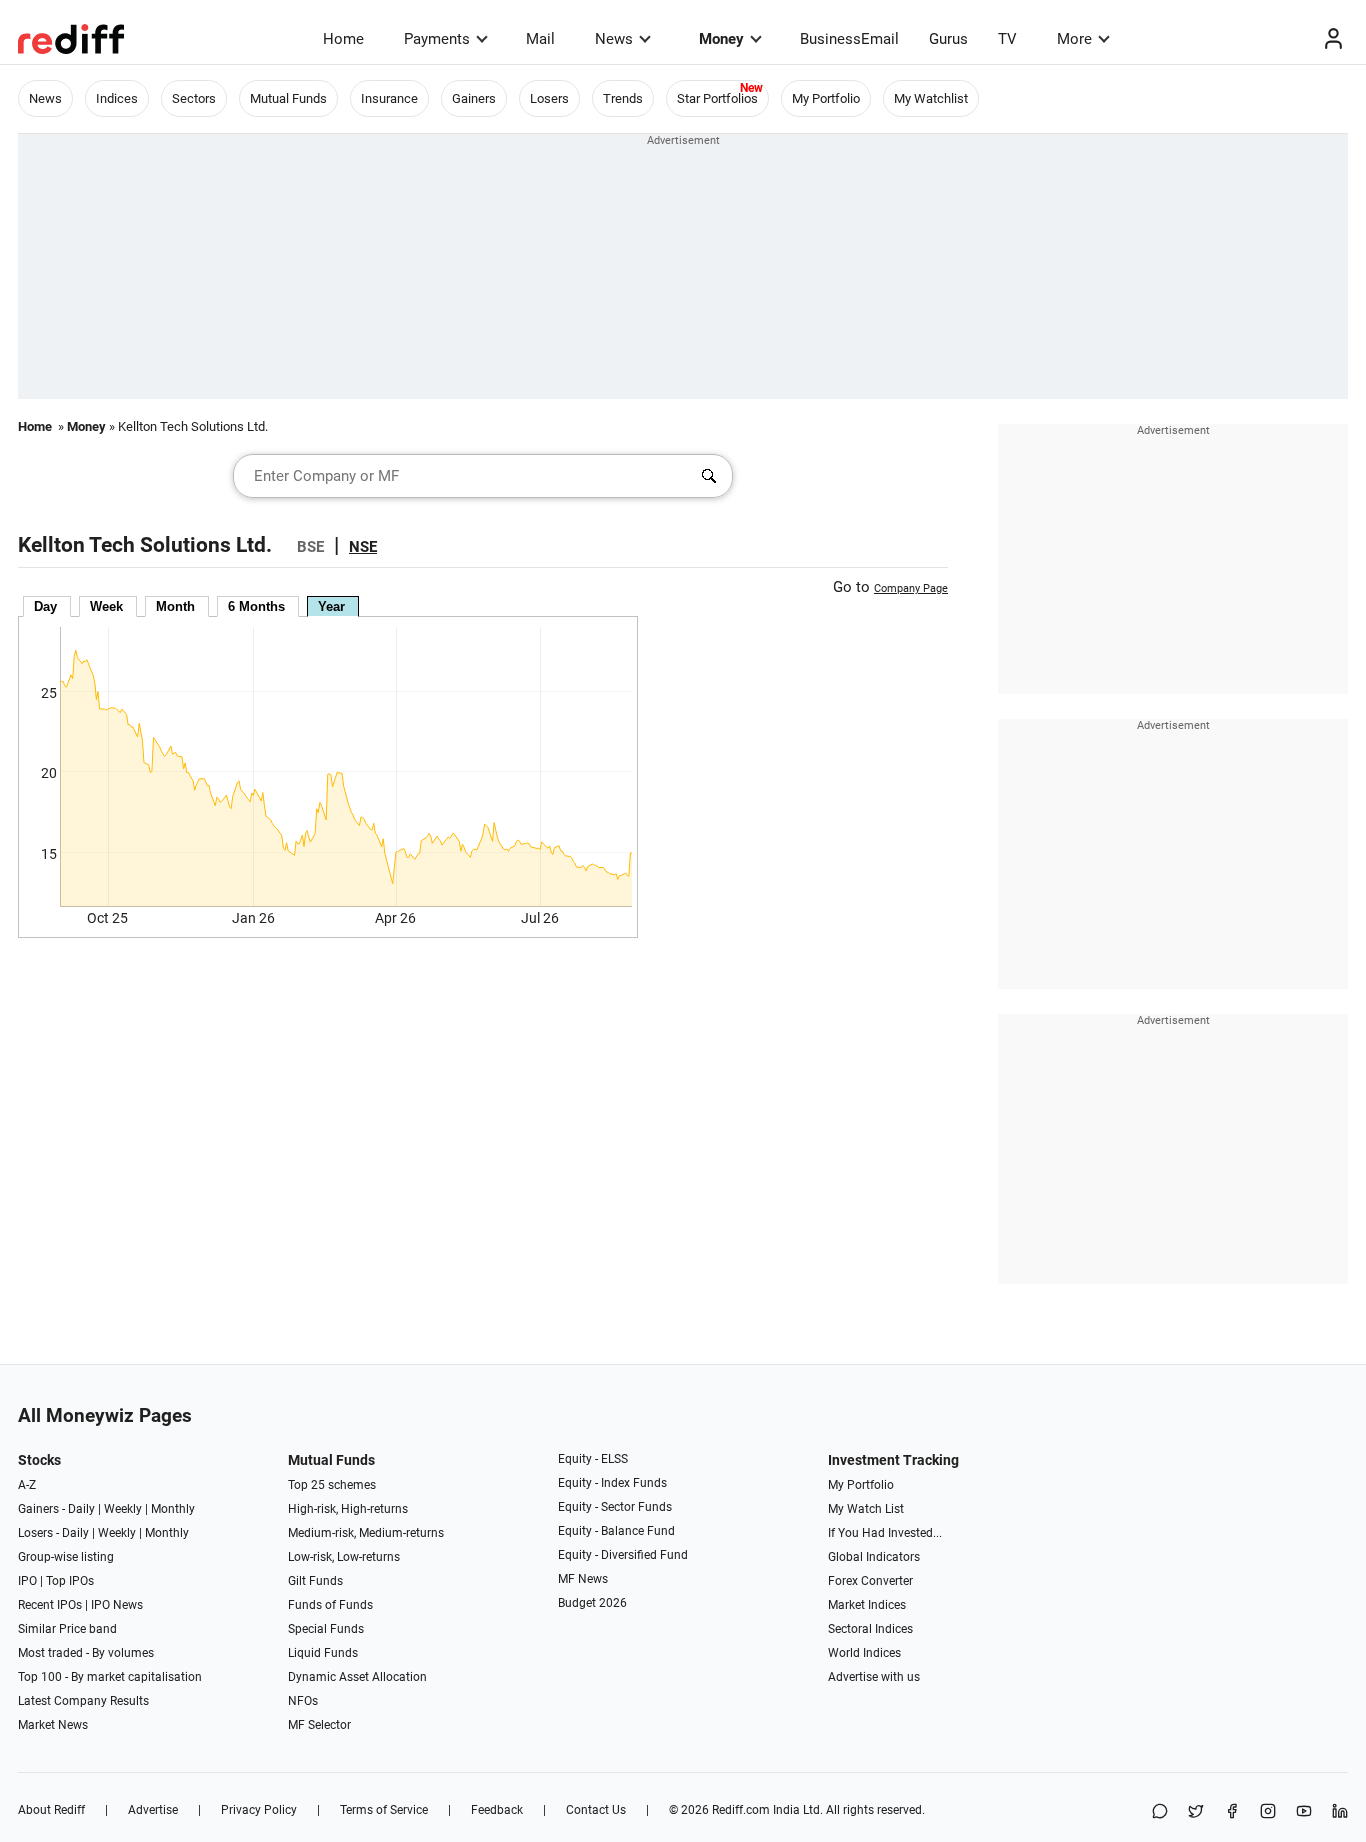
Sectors (194, 98)
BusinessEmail (849, 39)
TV (1007, 39)
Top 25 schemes (332, 1485)
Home (343, 39)
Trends (623, 98)
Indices (117, 98)
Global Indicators (874, 1557)
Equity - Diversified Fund (623, 1555)
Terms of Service (384, 1810)
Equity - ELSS (593, 1459)
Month (175, 606)
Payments (437, 39)
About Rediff (51, 1810)
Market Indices (867, 1605)
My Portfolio (826, 98)
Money (721, 39)
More (1074, 39)
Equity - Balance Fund (616, 1531)
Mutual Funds (288, 98)
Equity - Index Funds (612, 1483)
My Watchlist (931, 98)
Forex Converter (870, 1581)
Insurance (389, 98)
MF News (583, 1579)
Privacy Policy (259, 1810)
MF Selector (319, 1725)
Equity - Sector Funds (615, 1507)
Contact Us (596, 1810)
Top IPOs (70, 1581)
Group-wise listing (66, 1557)
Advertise (153, 1810)
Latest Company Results (83, 1701)
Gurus (948, 39)
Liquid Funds (323, 1653)
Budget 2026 (592, 1603)
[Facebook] (1232, 1812)
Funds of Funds (330, 1605)
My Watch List (866, 1509)
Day (45, 606)
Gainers (474, 98)
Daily (81, 1509)
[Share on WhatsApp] (1160, 1812)
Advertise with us (874, 1677)
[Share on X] (1196, 1812)
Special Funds (326, 1629)
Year (331, 606)
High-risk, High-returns (348, 1509)
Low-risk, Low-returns (344, 1557)
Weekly (123, 1509)
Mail (540, 39)
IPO (27, 1581)
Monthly (173, 1509)
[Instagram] (1268, 1812)
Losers (549, 98)
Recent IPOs (50, 1605)
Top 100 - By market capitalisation (110, 1677)
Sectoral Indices (870, 1629)
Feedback (497, 1810)
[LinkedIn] (1340, 1812)
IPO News (117, 1605)
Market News (53, 1725)
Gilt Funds (315, 1581)
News (614, 39)
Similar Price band (67, 1629)
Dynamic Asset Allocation (357, 1677)
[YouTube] (1304, 1812)
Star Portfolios (717, 98)
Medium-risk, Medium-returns (366, 1533)
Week (106, 606)
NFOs (303, 1701)
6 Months (256, 606)
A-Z (27, 1485)
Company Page (911, 588)
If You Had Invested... (885, 1533)
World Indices (864, 1653)
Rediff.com (741, 1810)
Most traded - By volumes (86, 1653)
